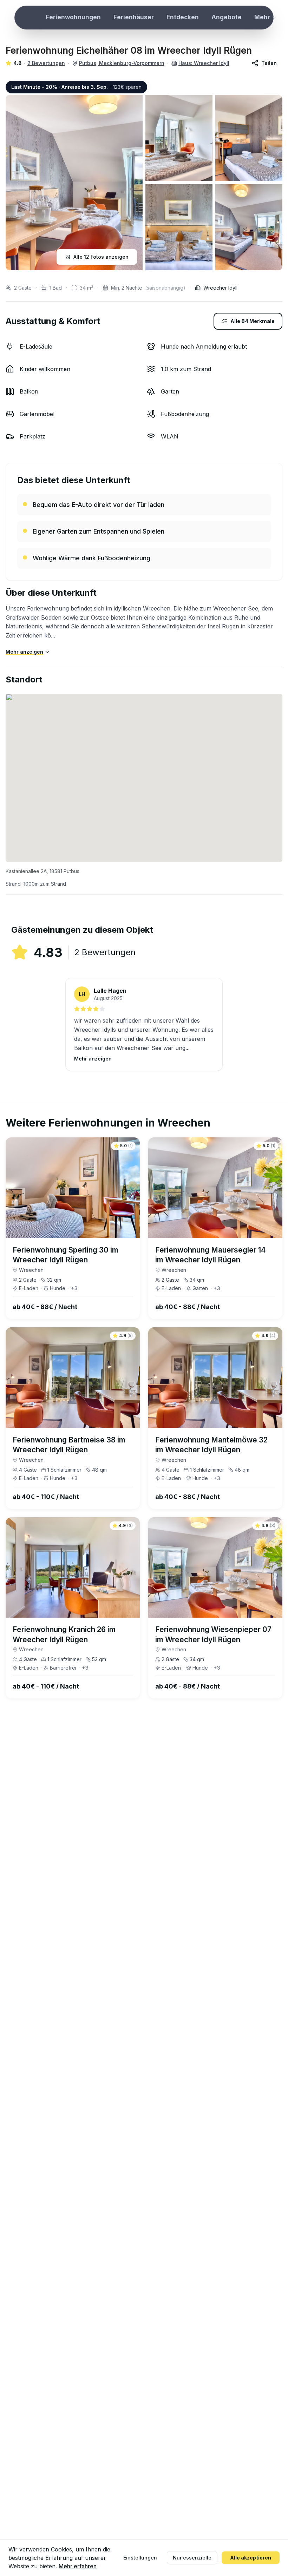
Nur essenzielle (192, 2558)
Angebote (227, 17)
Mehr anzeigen (24, 652)
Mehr (262, 17)
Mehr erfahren (78, 2566)
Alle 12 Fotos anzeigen (101, 257)
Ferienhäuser (134, 17)
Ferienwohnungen (73, 17)
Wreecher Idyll (220, 288)
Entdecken (183, 17)
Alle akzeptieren (251, 2558)
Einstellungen (140, 2558)
